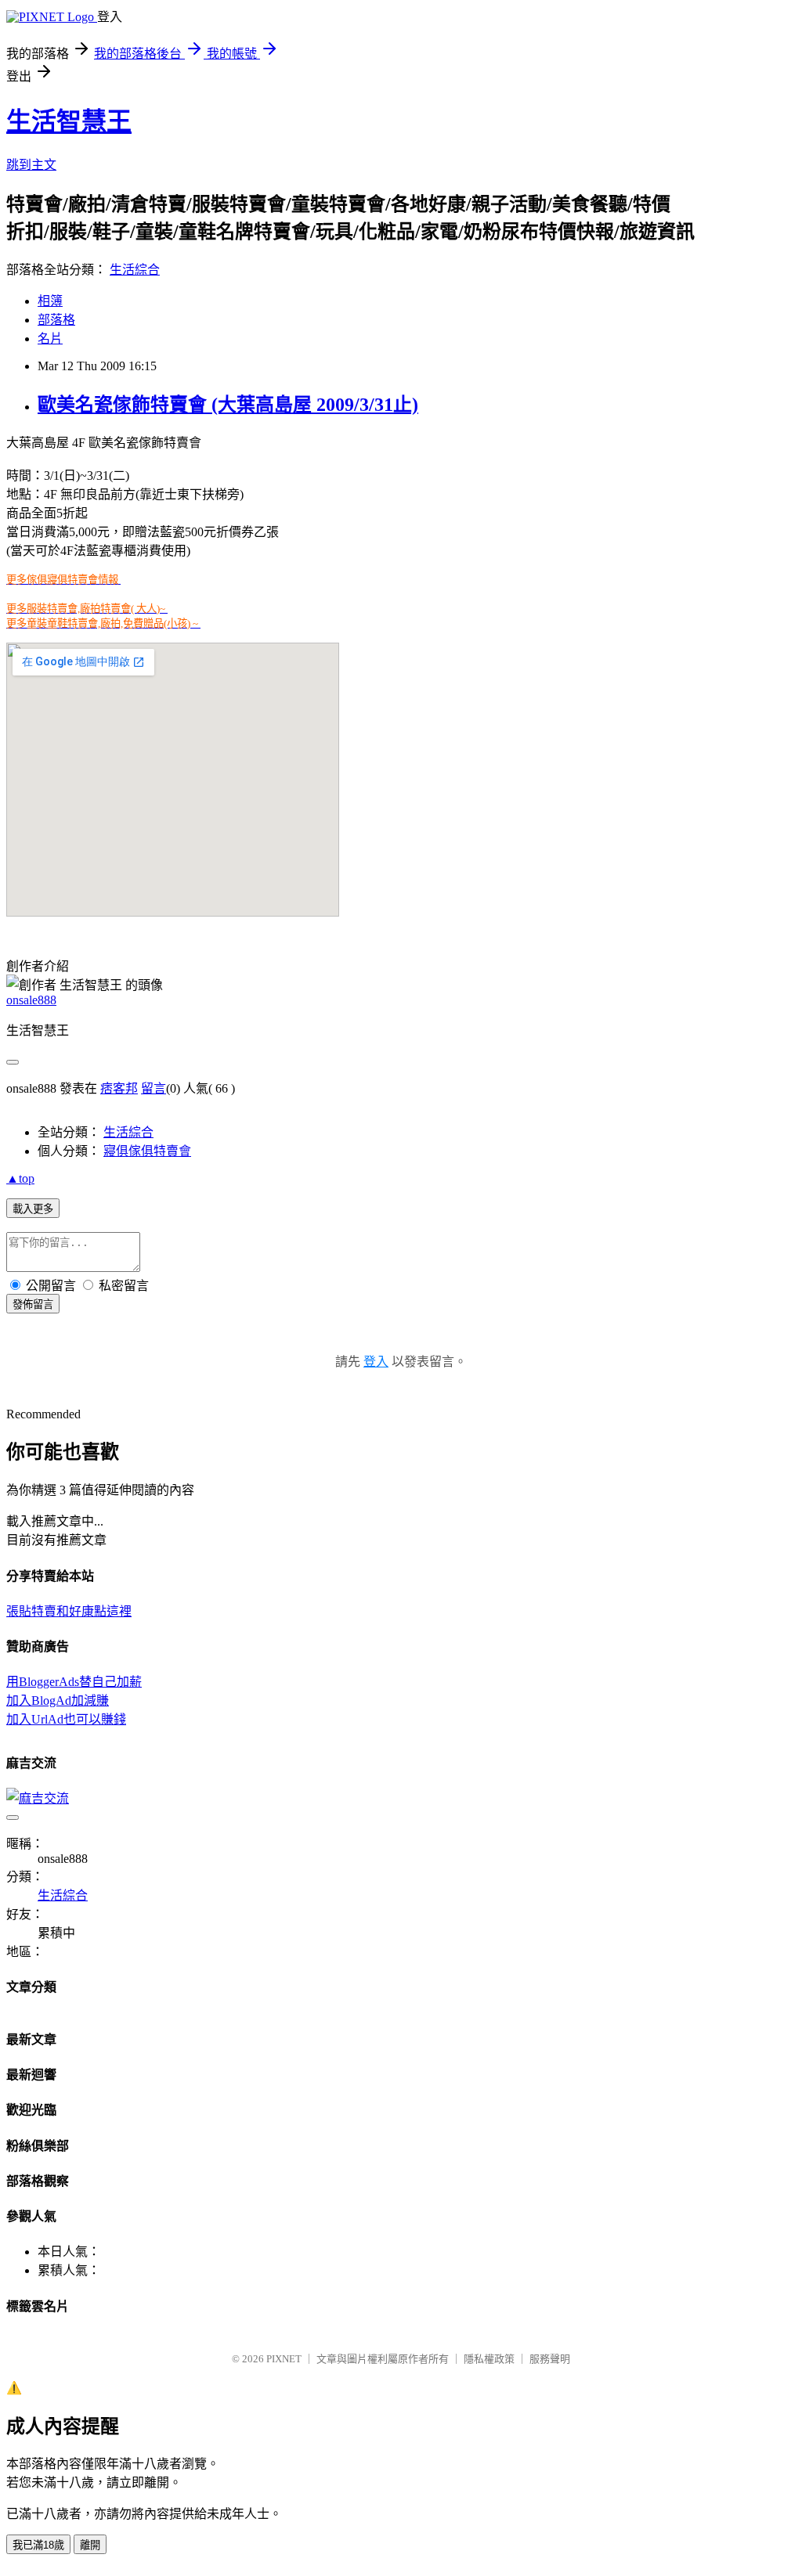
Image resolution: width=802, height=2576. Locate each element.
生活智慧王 (69, 121)
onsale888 (31, 1000)
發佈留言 (33, 1304)
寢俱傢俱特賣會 (147, 1151)
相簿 (50, 301)
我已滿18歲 (38, 2545)
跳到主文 (31, 165)
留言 (154, 1088)
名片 (50, 339)
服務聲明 (550, 2359)
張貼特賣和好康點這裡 (69, 1611)
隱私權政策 (489, 2359)
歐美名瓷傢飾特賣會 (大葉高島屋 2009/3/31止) (228, 405)
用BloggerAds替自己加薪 (74, 1682)
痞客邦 (119, 1088)
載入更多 (33, 1209)
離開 (90, 2545)
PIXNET (284, 2359)
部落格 (56, 320)
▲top (20, 1178)
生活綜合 (135, 270)
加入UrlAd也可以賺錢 (66, 1719)
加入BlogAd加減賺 (58, 1701)
